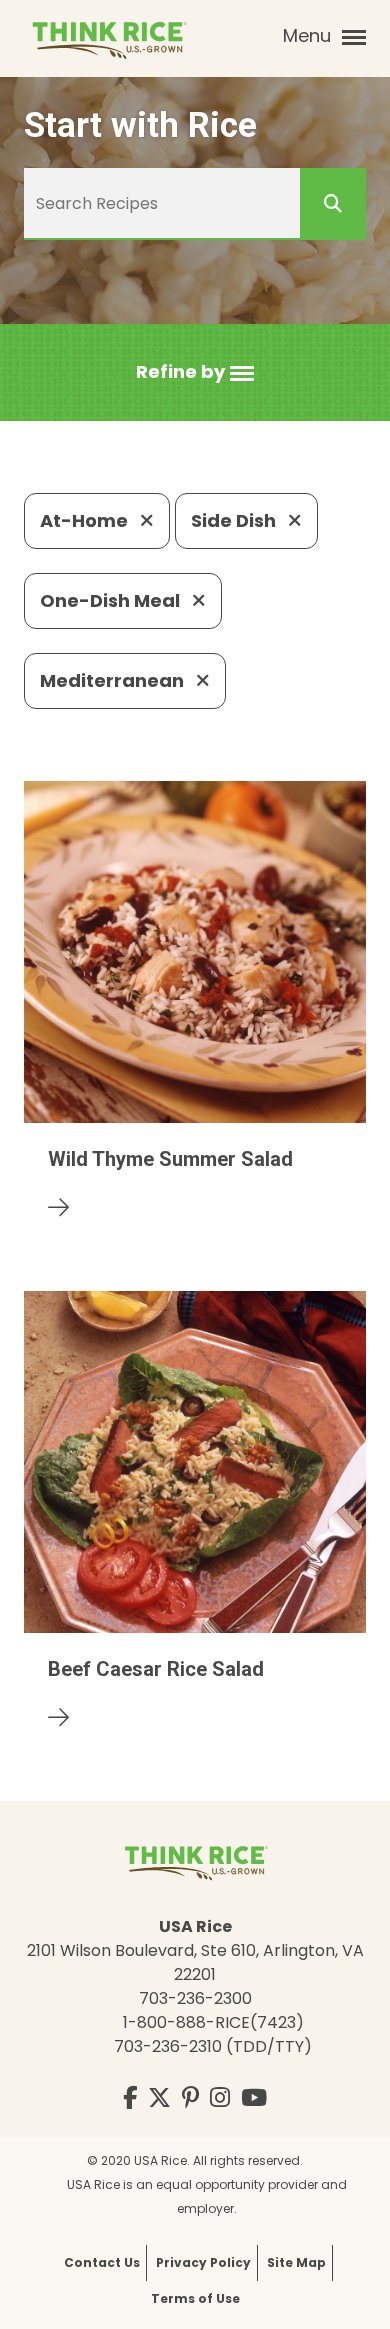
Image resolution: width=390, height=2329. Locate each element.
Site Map (296, 2262)
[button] (195, 372)
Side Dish (235, 520)
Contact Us (102, 2262)
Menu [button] (309, 35)
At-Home (86, 520)
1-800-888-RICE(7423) (213, 2022)
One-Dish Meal (112, 600)
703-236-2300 (195, 1998)
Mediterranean (114, 680)
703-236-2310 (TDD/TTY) (213, 2046)
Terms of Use (195, 2298)
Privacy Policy (203, 2262)
